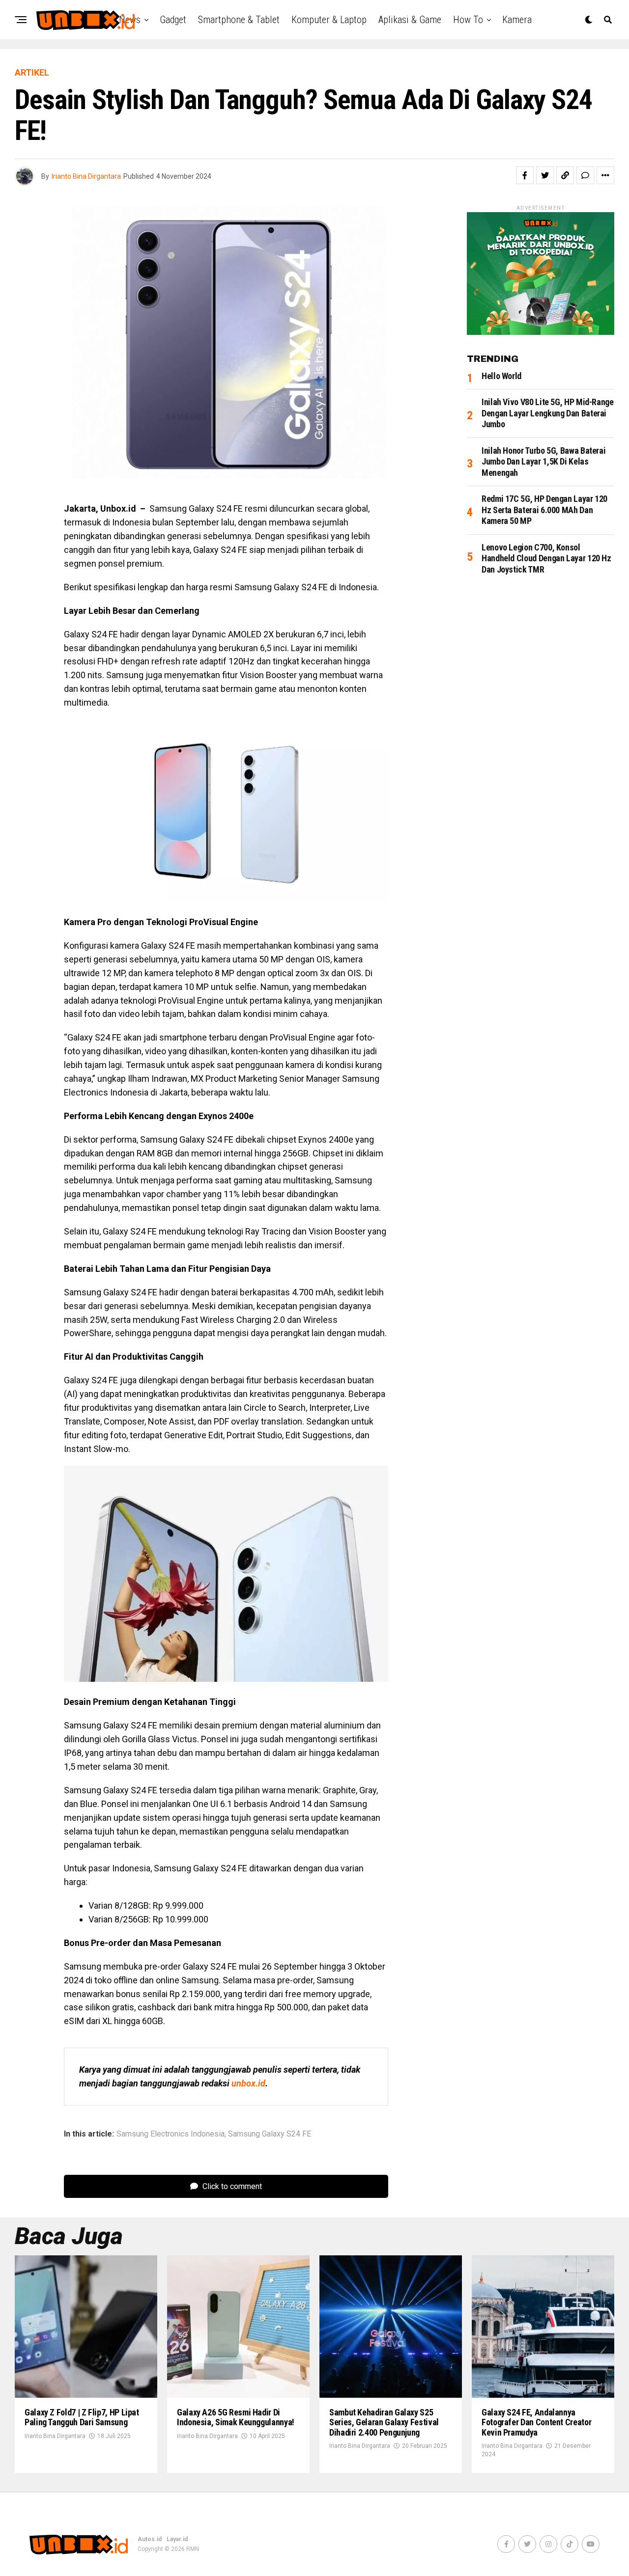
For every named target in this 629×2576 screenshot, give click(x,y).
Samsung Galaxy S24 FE (270, 2134)
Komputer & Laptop (329, 20)
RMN (193, 2549)
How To (468, 20)
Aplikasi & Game (410, 20)
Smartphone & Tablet (239, 20)
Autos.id (150, 2539)
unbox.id (248, 2083)
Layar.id (177, 2539)
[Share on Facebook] (525, 175)
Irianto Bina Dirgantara (86, 176)
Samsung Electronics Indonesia (171, 2134)
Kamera (517, 20)
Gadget (173, 20)
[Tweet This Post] (545, 175)
